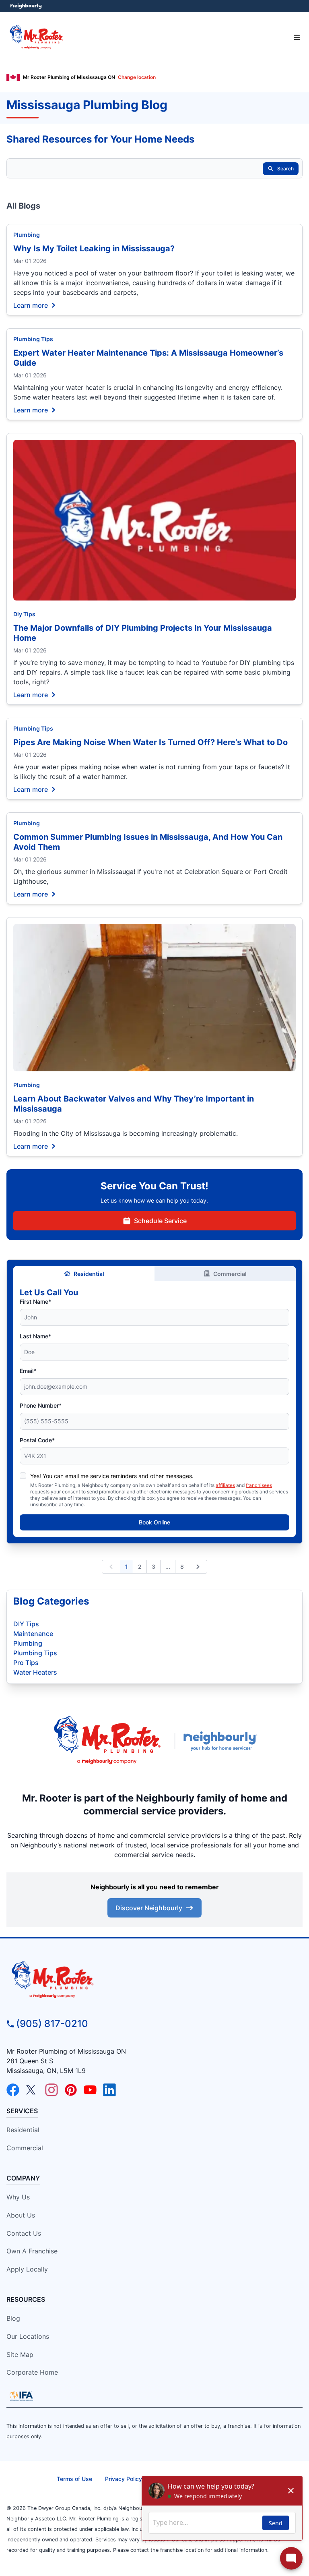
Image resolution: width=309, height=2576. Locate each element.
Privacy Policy (124, 2479)
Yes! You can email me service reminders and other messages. (112, 1476)
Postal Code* (37, 1440)
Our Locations (28, 2336)
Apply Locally (27, 2269)
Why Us (18, 2197)
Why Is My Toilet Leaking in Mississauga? (94, 248)
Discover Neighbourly (149, 1908)
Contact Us (24, 2233)
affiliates (225, 1485)
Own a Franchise (32, 2251)
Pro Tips (26, 1663)
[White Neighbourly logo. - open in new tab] (26, 6)
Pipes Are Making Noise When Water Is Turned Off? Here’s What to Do (150, 742)
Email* (28, 1371)
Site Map (20, 2354)
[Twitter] (32, 2090)
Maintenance (33, 1634)
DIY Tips (26, 1624)
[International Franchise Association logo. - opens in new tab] (21, 2396)
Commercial (230, 1274)
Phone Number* (41, 1405)
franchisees (259, 1485)
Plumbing (27, 235)
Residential (89, 1274)
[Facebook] (13, 2090)
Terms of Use (74, 2479)
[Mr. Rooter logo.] (107, 1741)
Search (285, 169)
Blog (13, 2318)
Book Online (154, 1522)
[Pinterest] (71, 2090)
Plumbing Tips (33, 339)
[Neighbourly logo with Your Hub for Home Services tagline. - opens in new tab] (222, 1741)
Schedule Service (160, 1221)
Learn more (31, 305)
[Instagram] (51, 2090)
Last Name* (35, 1336)
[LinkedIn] (109, 2090)
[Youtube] (90, 2090)
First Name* (35, 1301)
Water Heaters (35, 1672)
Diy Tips (24, 614)
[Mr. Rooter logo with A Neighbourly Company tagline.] (154, 1980)
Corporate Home (32, 2372)
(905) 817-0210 (52, 2024)
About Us (21, 2215)
